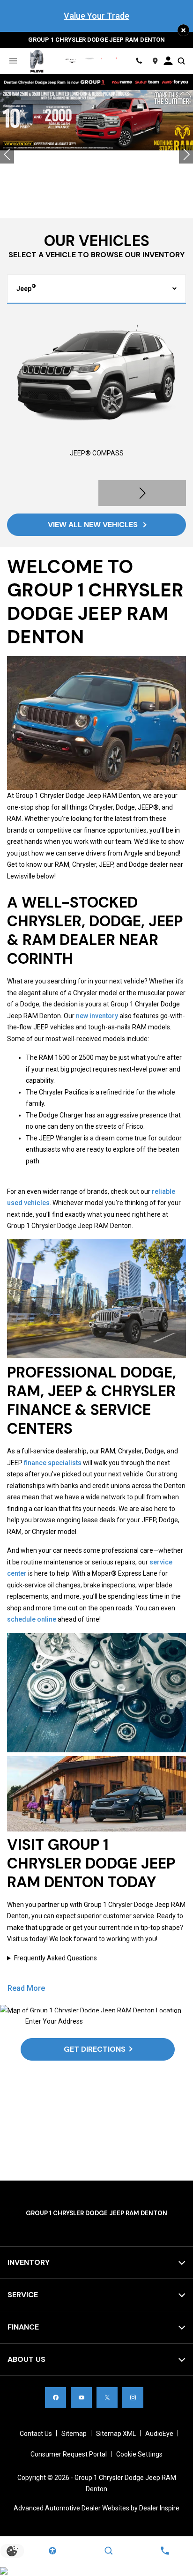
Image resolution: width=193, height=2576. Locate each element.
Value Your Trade (96, 16)
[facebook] (56, 2398)
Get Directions (95, 2049)
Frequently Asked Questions (56, 1958)
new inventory (97, 1016)
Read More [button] (26, 1988)
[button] (183, 30)
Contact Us (36, 2434)
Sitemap (74, 2434)
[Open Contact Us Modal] (165, 2551)
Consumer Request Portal (69, 2454)
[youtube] (81, 2398)
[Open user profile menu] (168, 61)
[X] (107, 2398)
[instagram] (133, 2398)
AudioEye (159, 2434)
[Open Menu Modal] (13, 61)
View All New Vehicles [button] (94, 525)
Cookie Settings (139, 2454)
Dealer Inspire (159, 2508)
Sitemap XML (116, 2434)
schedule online (32, 1619)
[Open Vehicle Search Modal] (181, 61)
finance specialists (53, 1463)
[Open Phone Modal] (139, 61)
